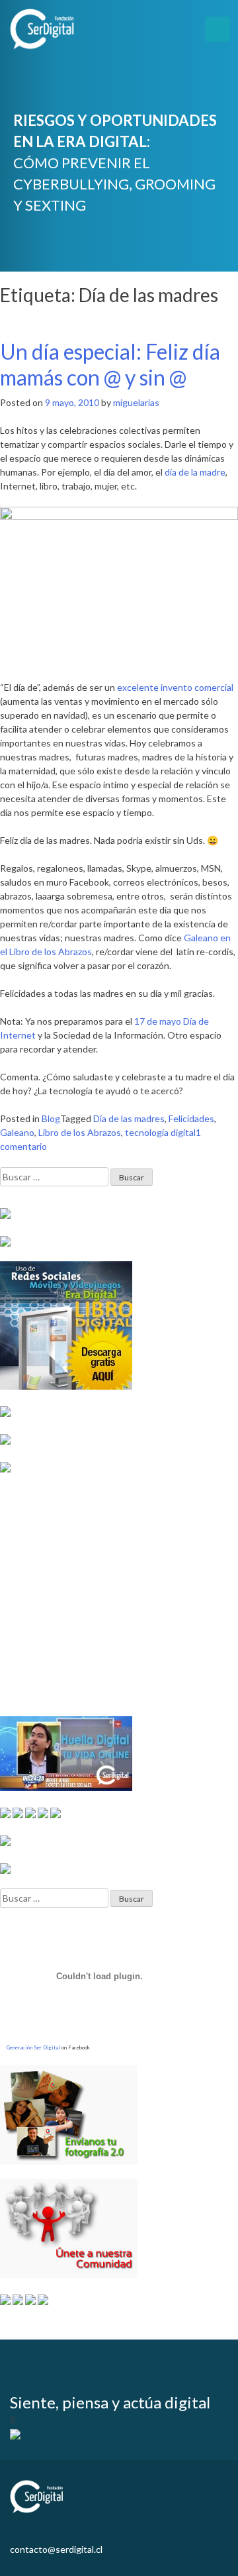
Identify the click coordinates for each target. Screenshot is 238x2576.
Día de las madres (129, 1118)
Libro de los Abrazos (80, 1132)
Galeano (17, 1132)
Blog (51, 1118)
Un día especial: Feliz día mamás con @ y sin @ (110, 364)
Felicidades (191, 1118)
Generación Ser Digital (33, 2047)
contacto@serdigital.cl (56, 2549)
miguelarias (136, 402)
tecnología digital (160, 1132)
